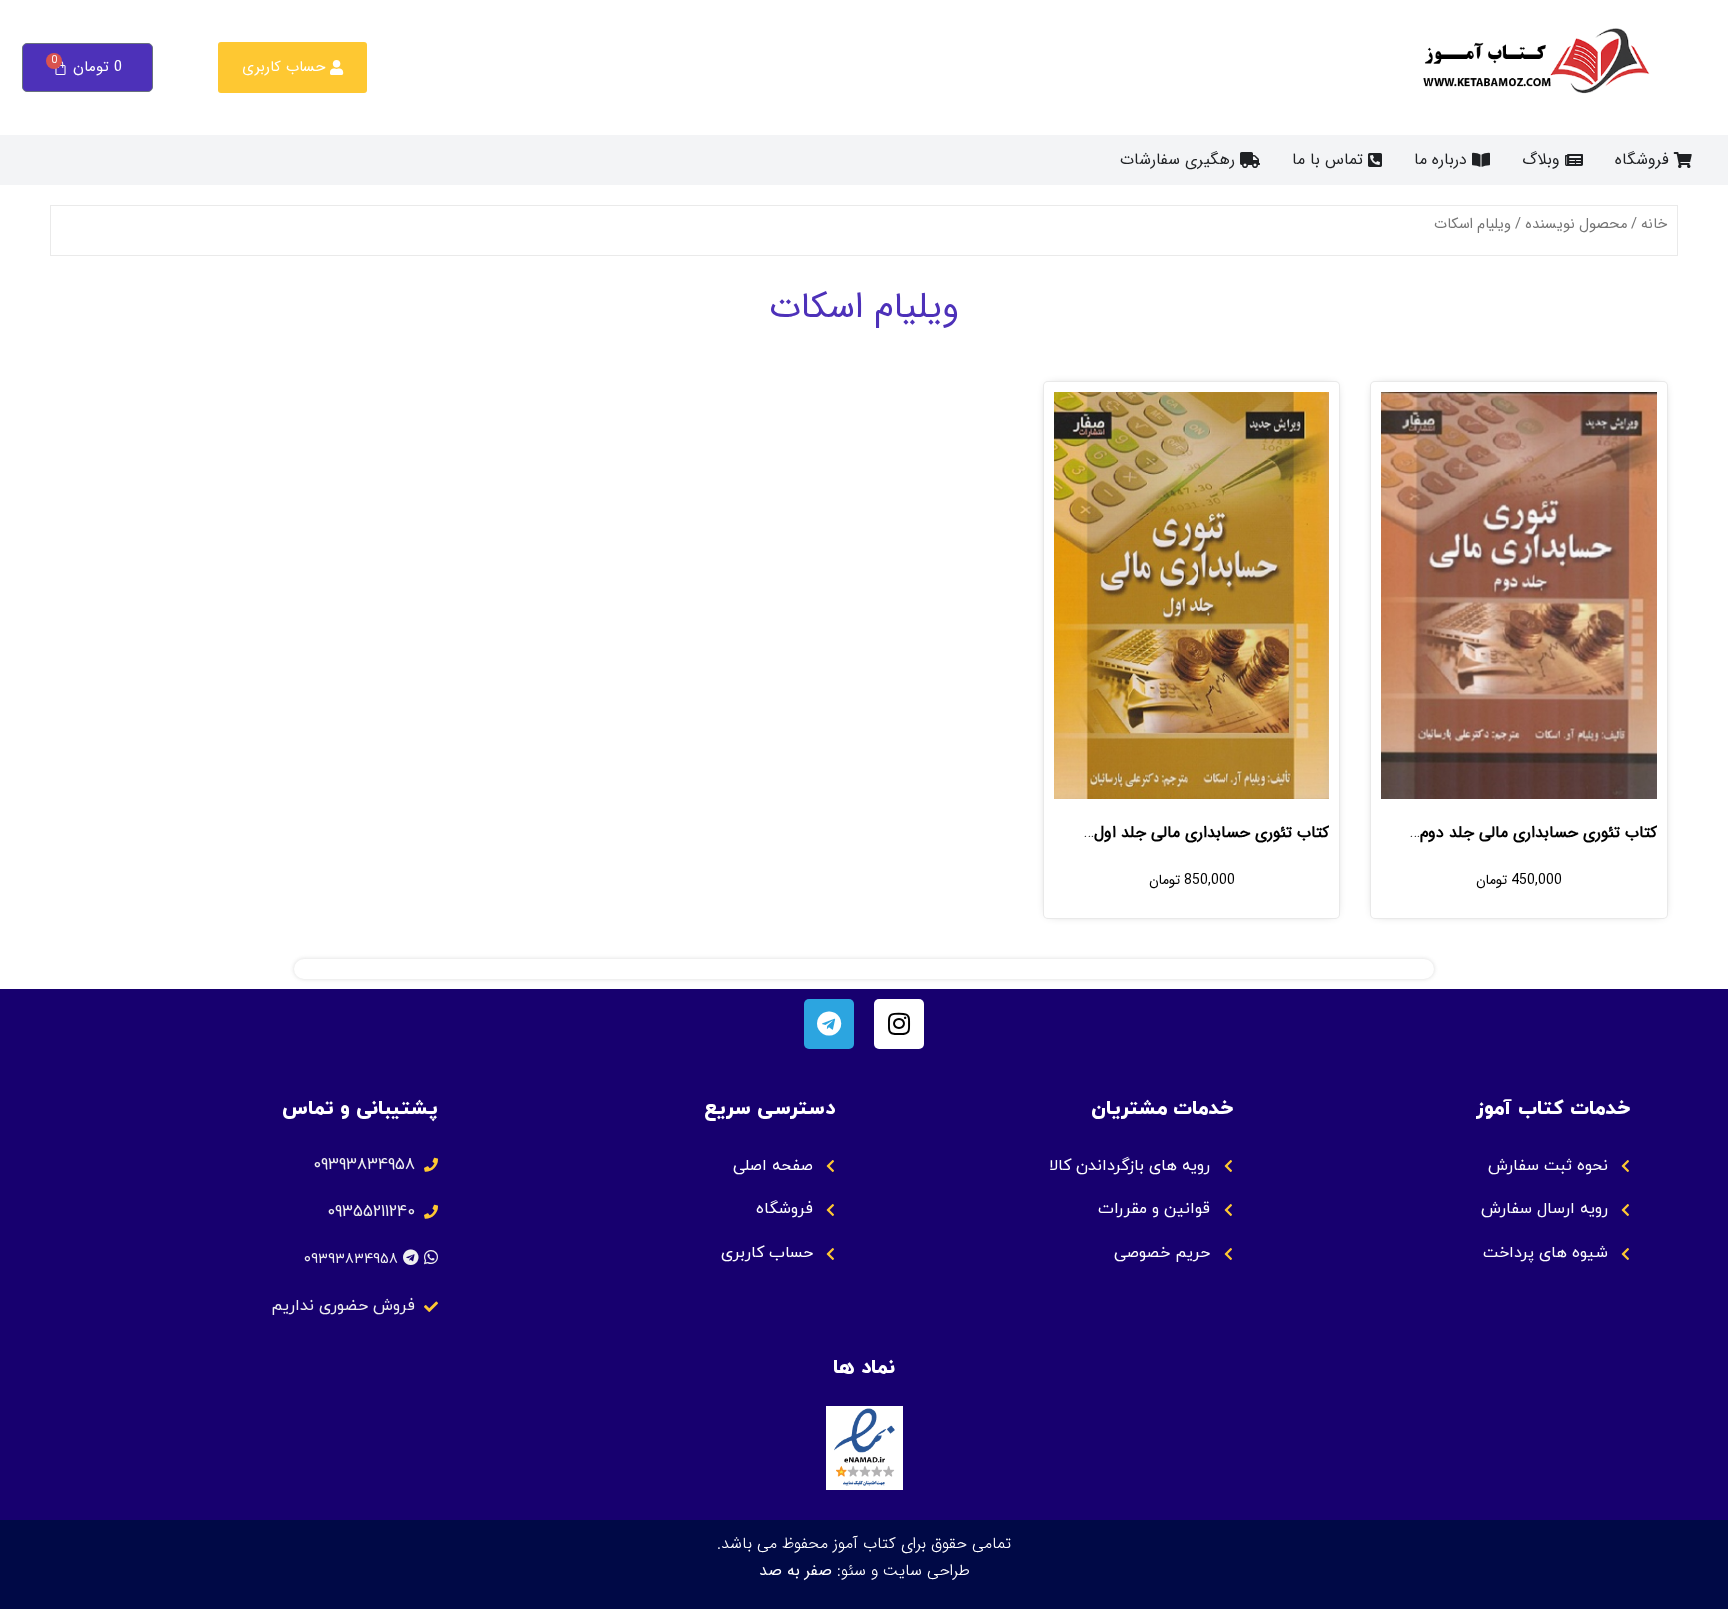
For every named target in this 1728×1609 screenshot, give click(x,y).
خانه (1654, 224)
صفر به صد (795, 1570)
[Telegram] (829, 1024)
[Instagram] (899, 1024)
